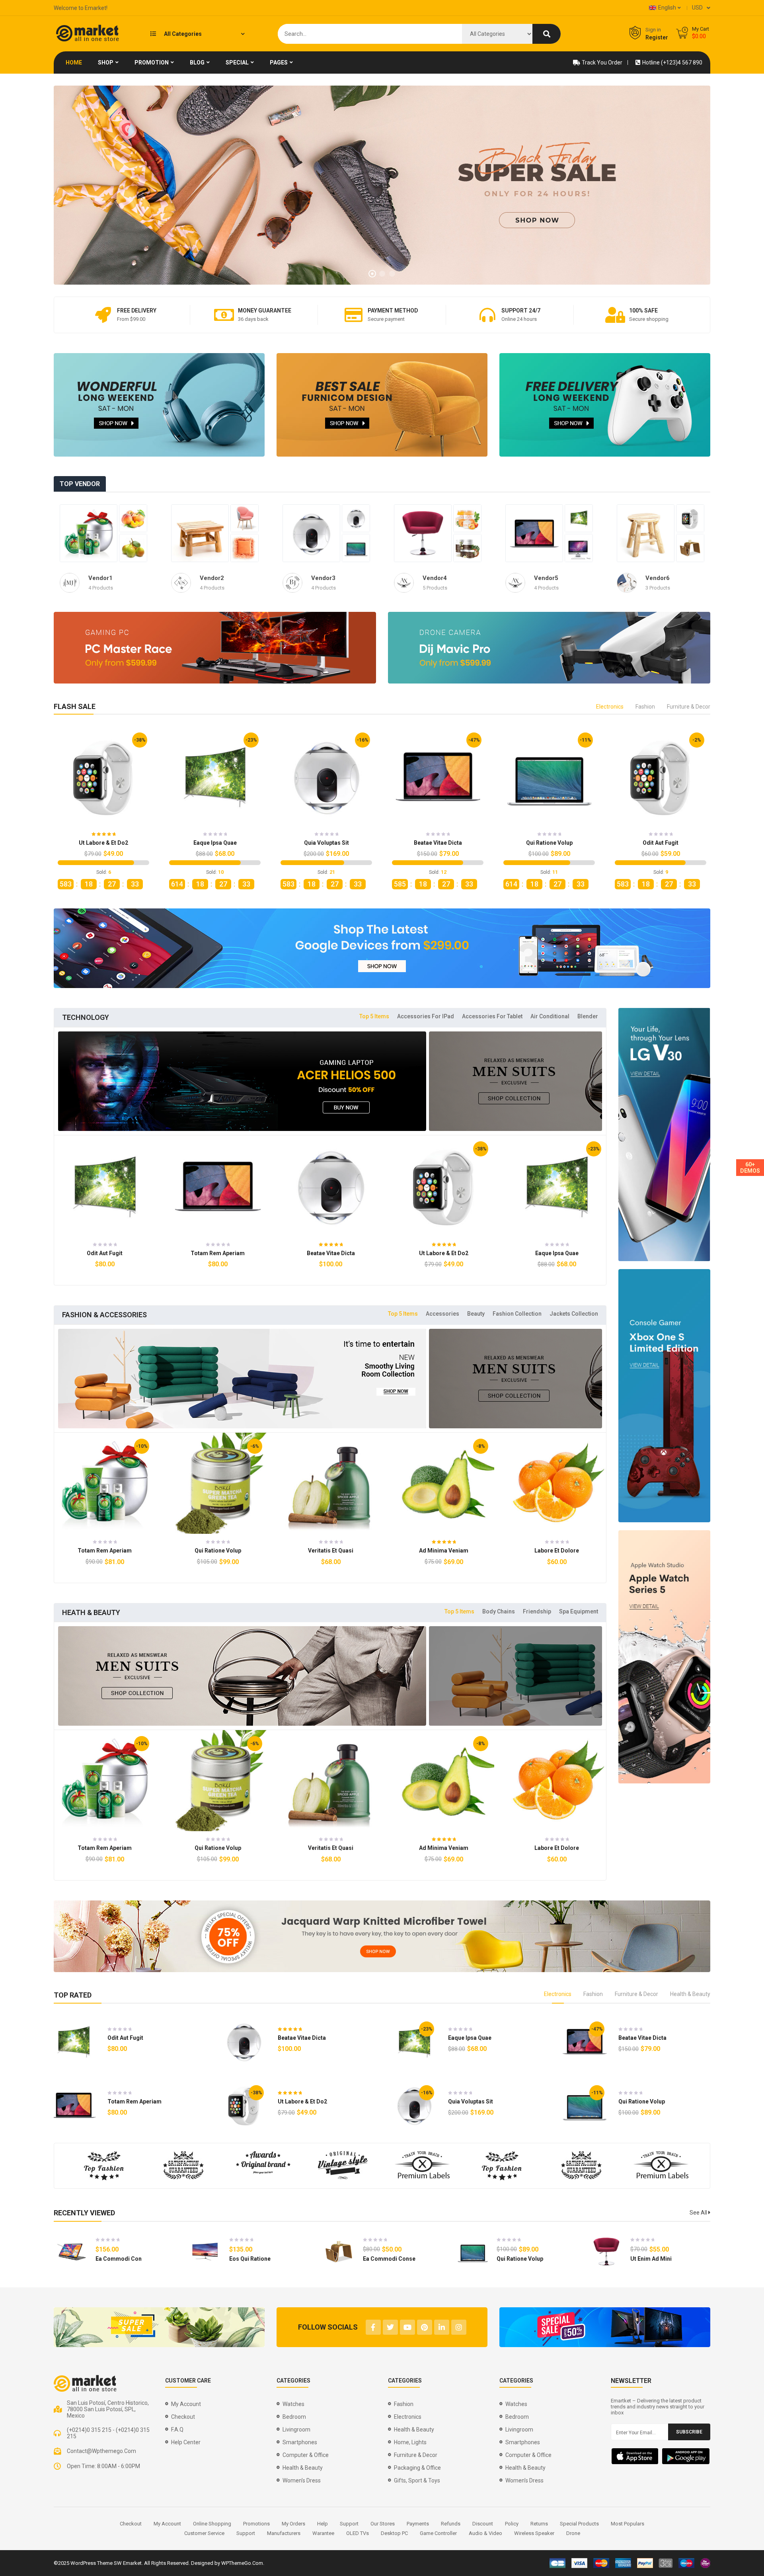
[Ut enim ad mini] (423, 533)
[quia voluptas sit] (311, 533)
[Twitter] (390, 2327)
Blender (588, 1016)
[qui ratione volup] (356, 548)
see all (699, 2213)
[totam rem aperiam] (89, 533)
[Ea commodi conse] (690, 548)
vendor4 (435, 578)
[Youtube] (407, 2327)
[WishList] (117, 890)
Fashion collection (517, 1314)
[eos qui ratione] (205, 2252)
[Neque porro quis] (245, 548)
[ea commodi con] (72, 2252)
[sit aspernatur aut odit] (467, 548)
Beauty (476, 1314)
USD (697, 8)
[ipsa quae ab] (245, 519)
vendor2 (212, 578)
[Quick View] (110, 776)
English (667, 8)
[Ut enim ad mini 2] (646, 533)
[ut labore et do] (200, 533)
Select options (542, 1569)
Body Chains (499, 1611)
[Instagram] (459, 2327)
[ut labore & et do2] (690, 519)
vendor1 (100, 578)
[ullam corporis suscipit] (133, 548)
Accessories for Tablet (492, 1016)
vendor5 (546, 578)
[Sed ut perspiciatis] (133, 519)
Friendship (537, 1611)
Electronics (610, 707)
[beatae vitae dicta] (356, 519)
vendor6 (658, 578)
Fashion (645, 707)
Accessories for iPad (426, 1016)
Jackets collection (574, 1314)
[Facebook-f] (373, 2327)
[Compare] (132, 890)
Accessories (442, 1314)
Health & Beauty (690, 1994)
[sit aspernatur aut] (467, 519)
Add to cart (89, 890)
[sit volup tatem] (579, 548)
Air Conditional (550, 1016)
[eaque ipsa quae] (579, 519)
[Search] (547, 34)
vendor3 (323, 578)
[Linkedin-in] (442, 2327)
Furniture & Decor (689, 707)
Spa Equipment (579, 1611)
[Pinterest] (425, 2327)
